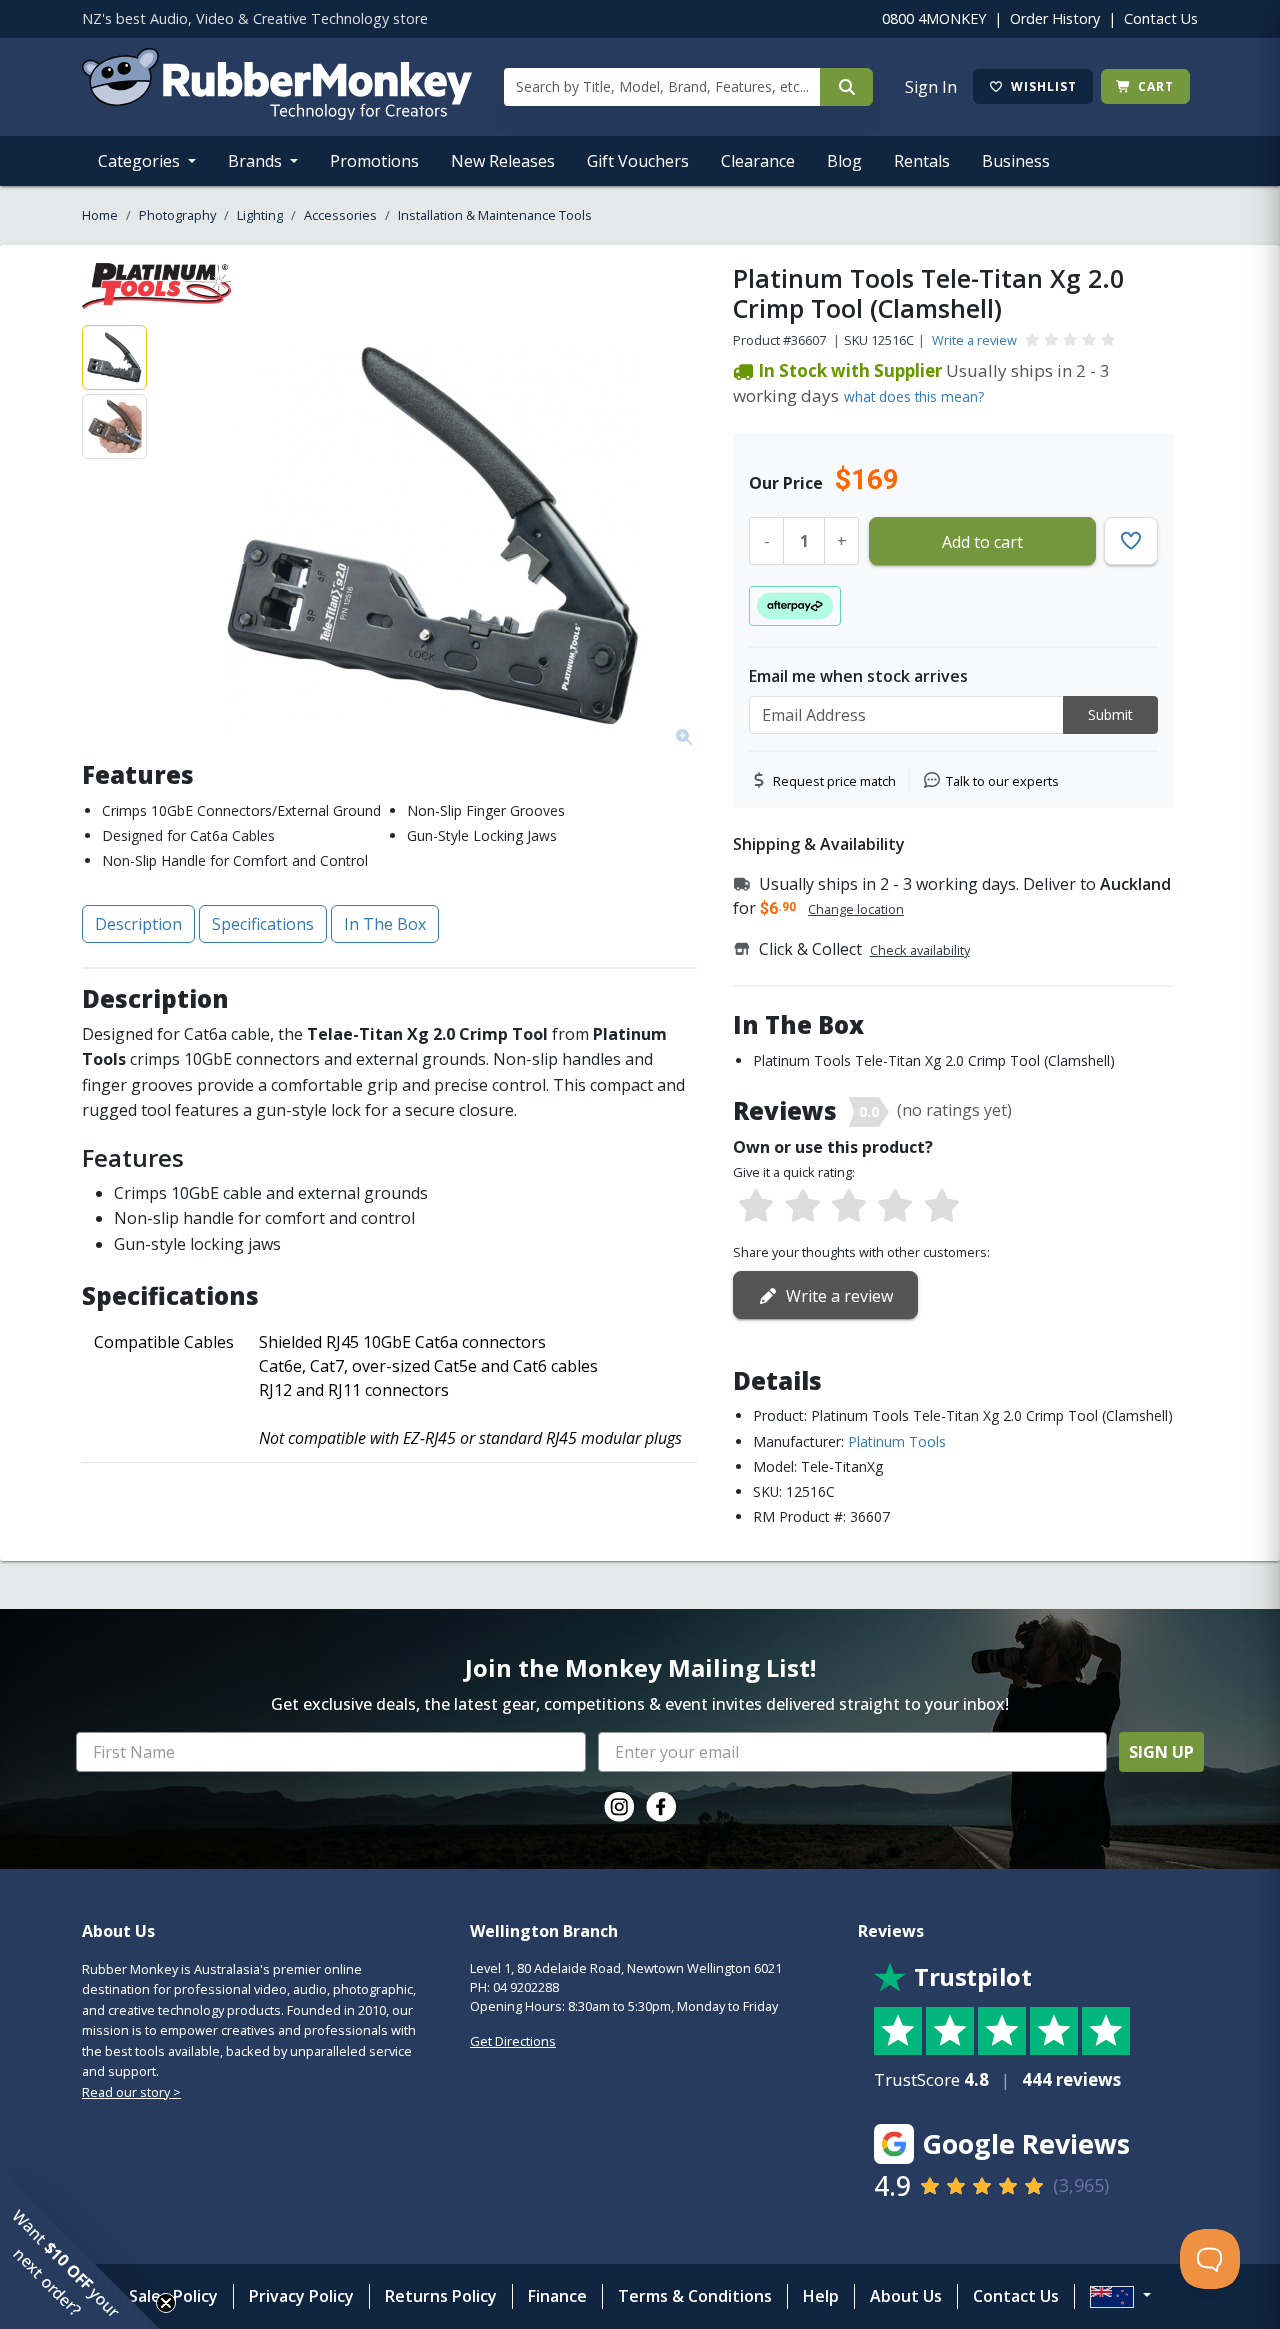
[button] (80, 2249)
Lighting (260, 215)
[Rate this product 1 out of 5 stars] (756, 1207)
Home (100, 215)
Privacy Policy (301, 2296)
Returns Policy (441, 2296)
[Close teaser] (166, 2303)
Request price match (834, 781)
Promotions (374, 161)
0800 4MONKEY (934, 18)
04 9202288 (526, 1987)
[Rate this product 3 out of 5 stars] (849, 1207)
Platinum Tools (897, 1441)
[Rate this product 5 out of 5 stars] (942, 1207)
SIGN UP (1161, 1752)
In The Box (385, 924)
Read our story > (131, 2092)
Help (821, 2296)
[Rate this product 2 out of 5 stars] (802, 1207)
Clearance (758, 161)
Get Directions (513, 2041)
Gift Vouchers (638, 161)
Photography (177, 215)
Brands (257, 161)
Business (1016, 161)
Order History (1055, 18)
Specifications (263, 924)
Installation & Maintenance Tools (495, 215)
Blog (844, 161)
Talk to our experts (1002, 781)
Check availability (920, 950)
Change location (856, 909)
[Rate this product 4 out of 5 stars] (895, 1207)
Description (138, 924)
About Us (906, 2296)
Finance (557, 2296)
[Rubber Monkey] (277, 114)
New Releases (503, 161)
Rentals (922, 161)
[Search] (846, 87)
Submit (1110, 714)
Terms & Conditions (695, 2296)
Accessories (340, 215)
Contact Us (1161, 18)
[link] (619, 1807)
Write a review (974, 340)
